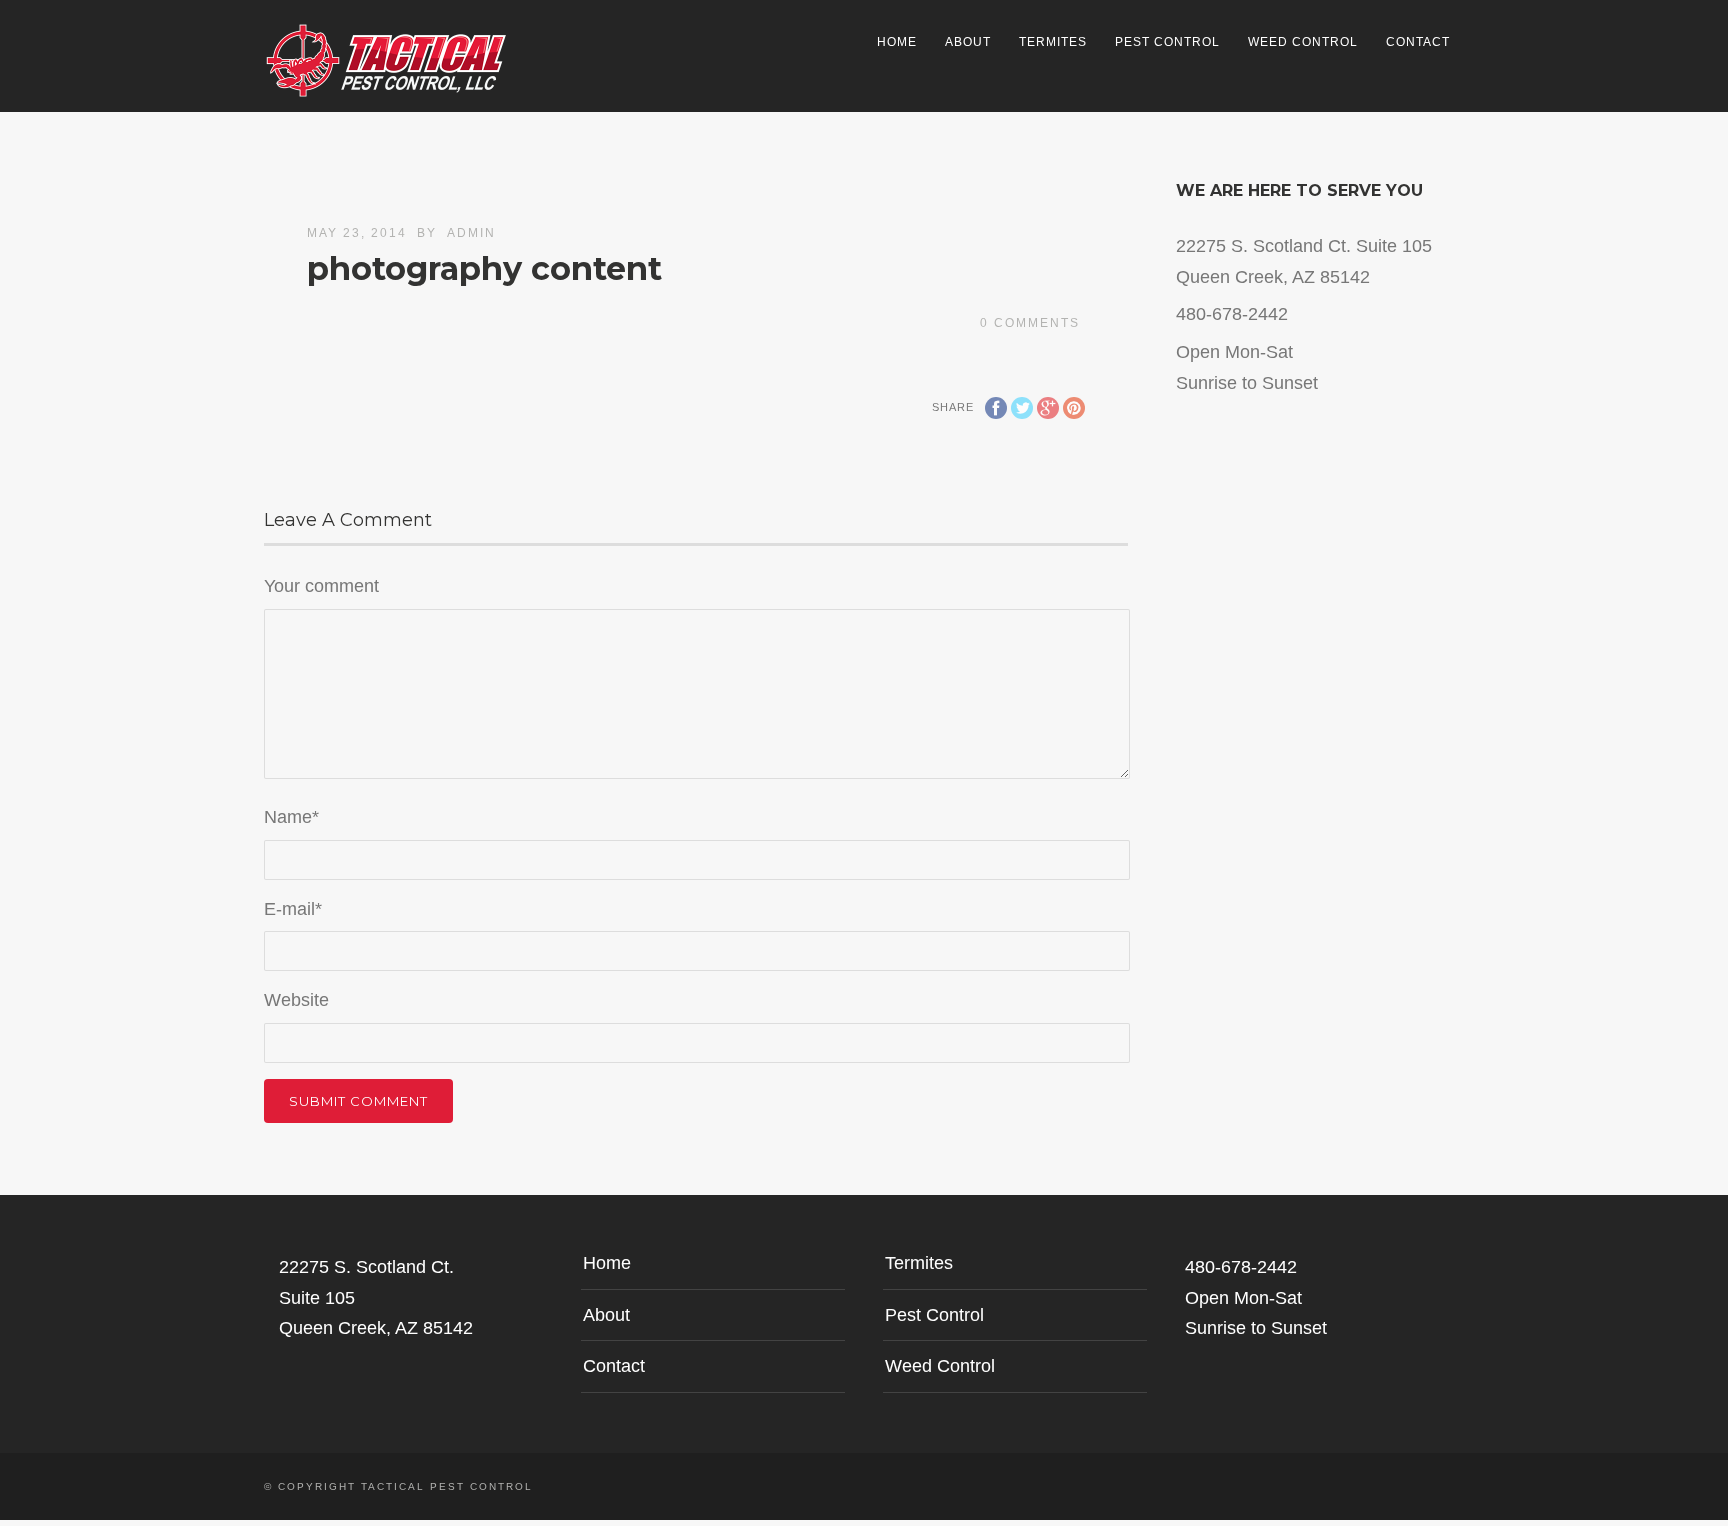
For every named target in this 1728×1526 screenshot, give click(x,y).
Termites (1053, 42)
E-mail (293, 909)
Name (291, 817)
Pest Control (1167, 42)
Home (897, 42)
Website (296, 1000)
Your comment (321, 586)
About (968, 42)
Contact (1418, 42)
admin (471, 233)
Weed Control (1303, 42)
